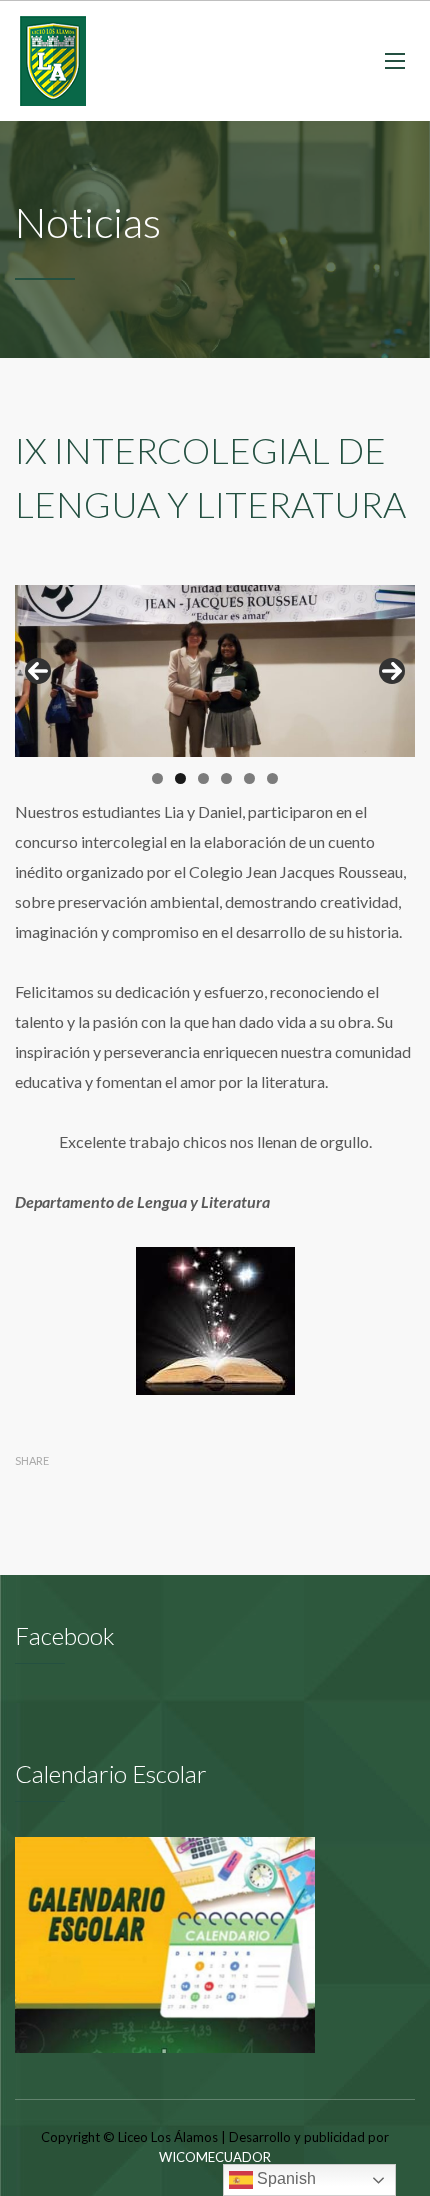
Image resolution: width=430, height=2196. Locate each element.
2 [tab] (180, 778)
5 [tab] (249, 778)
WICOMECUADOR (215, 2157)
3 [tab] (203, 778)
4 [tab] (226, 778)
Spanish (284, 2178)
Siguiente (392, 671)
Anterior (38, 671)
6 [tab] (272, 778)
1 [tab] (157, 778)
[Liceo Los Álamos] (53, 61)
